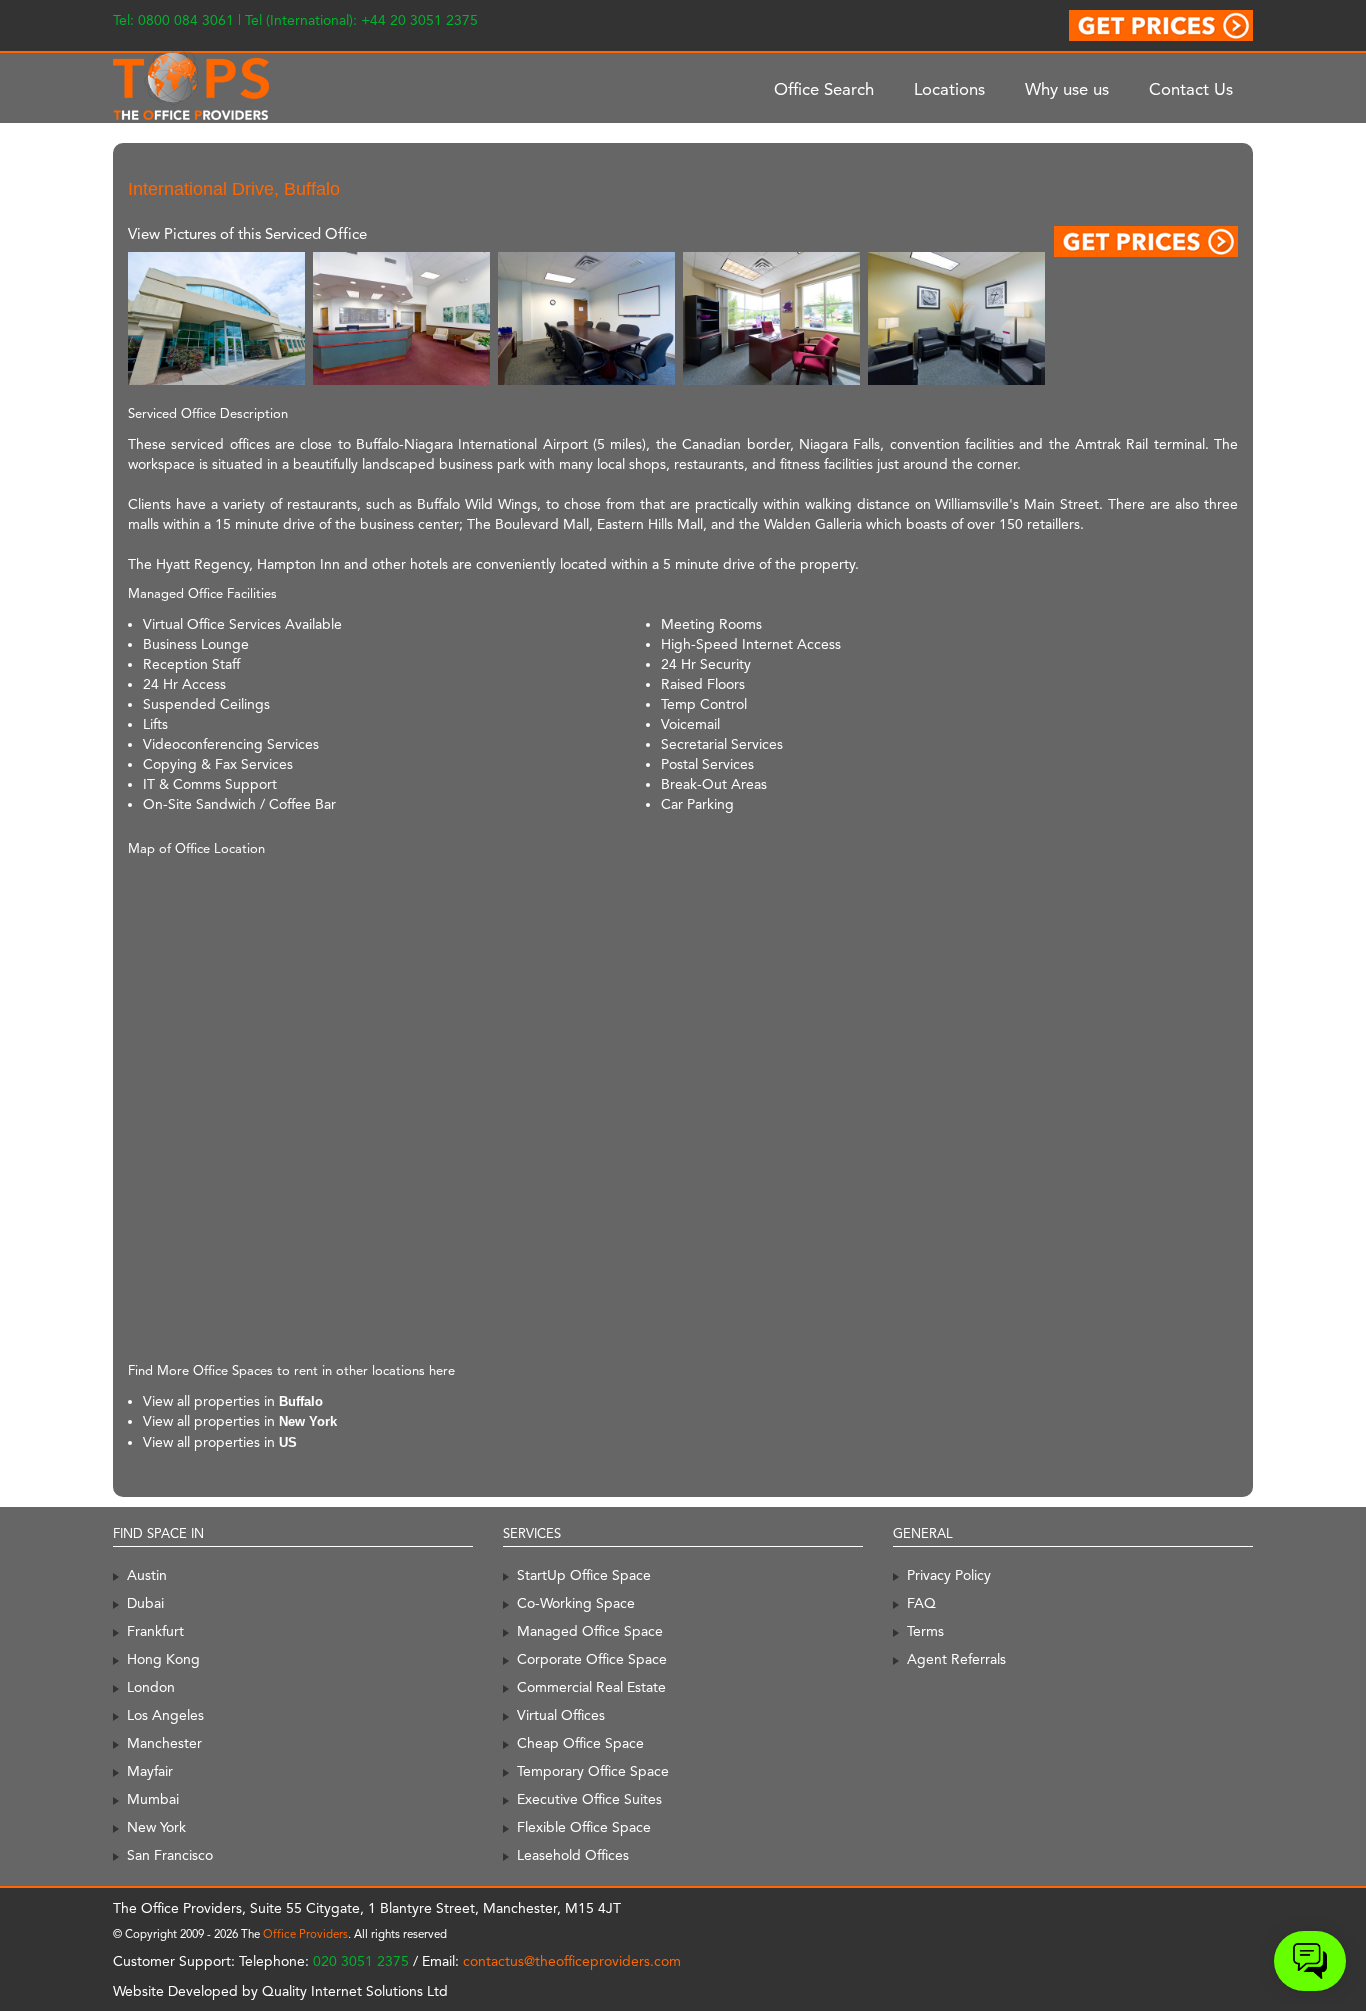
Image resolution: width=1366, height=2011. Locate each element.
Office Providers (305, 1934)
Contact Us (1191, 89)
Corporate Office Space (592, 1659)
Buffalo (301, 1401)
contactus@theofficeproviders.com (572, 1961)
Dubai (145, 1603)
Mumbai (153, 1799)
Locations (949, 89)
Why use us (1067, 89)
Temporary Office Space (593, 1771)
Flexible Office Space (584, 1827)
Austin (147, 1575)
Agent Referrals (956, 1659)
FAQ (921, 1603)
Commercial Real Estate (591, 1687)
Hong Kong (163, 1659)
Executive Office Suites (589, 1799)
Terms (925, 1631)
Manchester (164, 1743)
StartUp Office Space (584, 1575)
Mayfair (150, 1771)
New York (308, 1421)
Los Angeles (165, 1715)
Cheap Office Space (580, 1743)
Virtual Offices (561, 1715)
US (288, 1442)
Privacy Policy (949, 1575)
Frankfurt (155, 1631)
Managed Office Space (590, 1631)
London (151, 1687)
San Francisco (170, 1855)
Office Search (824, 89)
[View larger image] (216, 317)
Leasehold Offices (573, 1855)
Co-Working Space (576, 1603)
